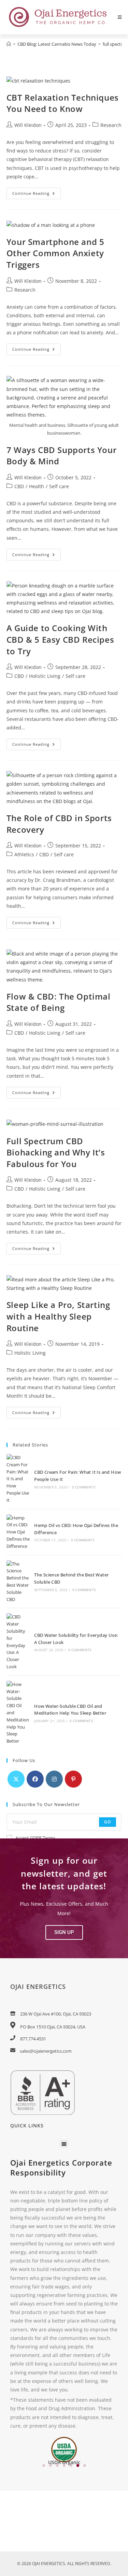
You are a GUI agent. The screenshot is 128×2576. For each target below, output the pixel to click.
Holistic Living (45, 676)
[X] (16, 1779)
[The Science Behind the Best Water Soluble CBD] (18, 1582)
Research (111, 125)
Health (37, 486)
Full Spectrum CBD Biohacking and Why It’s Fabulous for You (56, 1152)
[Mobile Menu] (120, 17)
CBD (19, 486)
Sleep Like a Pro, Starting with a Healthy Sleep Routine (58, 1316)
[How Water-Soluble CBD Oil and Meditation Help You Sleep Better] (18, 1713)
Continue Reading (37, 192)
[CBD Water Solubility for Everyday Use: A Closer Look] (18, 1642)
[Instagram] (54, 1779)
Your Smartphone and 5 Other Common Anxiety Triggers (55, 253)
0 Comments (84, 1487)
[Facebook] (35, 1779)
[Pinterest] (73, 1779)
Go (108, 1822)
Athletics (24, 854)
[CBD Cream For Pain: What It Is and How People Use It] (18, 1479)
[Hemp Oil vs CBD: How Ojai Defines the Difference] (18, 1532)
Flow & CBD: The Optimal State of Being (59, 1002)
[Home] (9, 44)
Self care (59, 486)
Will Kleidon (28, 125)
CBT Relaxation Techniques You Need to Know (63, 103)
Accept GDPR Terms (35, 1838)
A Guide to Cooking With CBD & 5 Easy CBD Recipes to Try (60, 639)
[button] (64, 1932)
